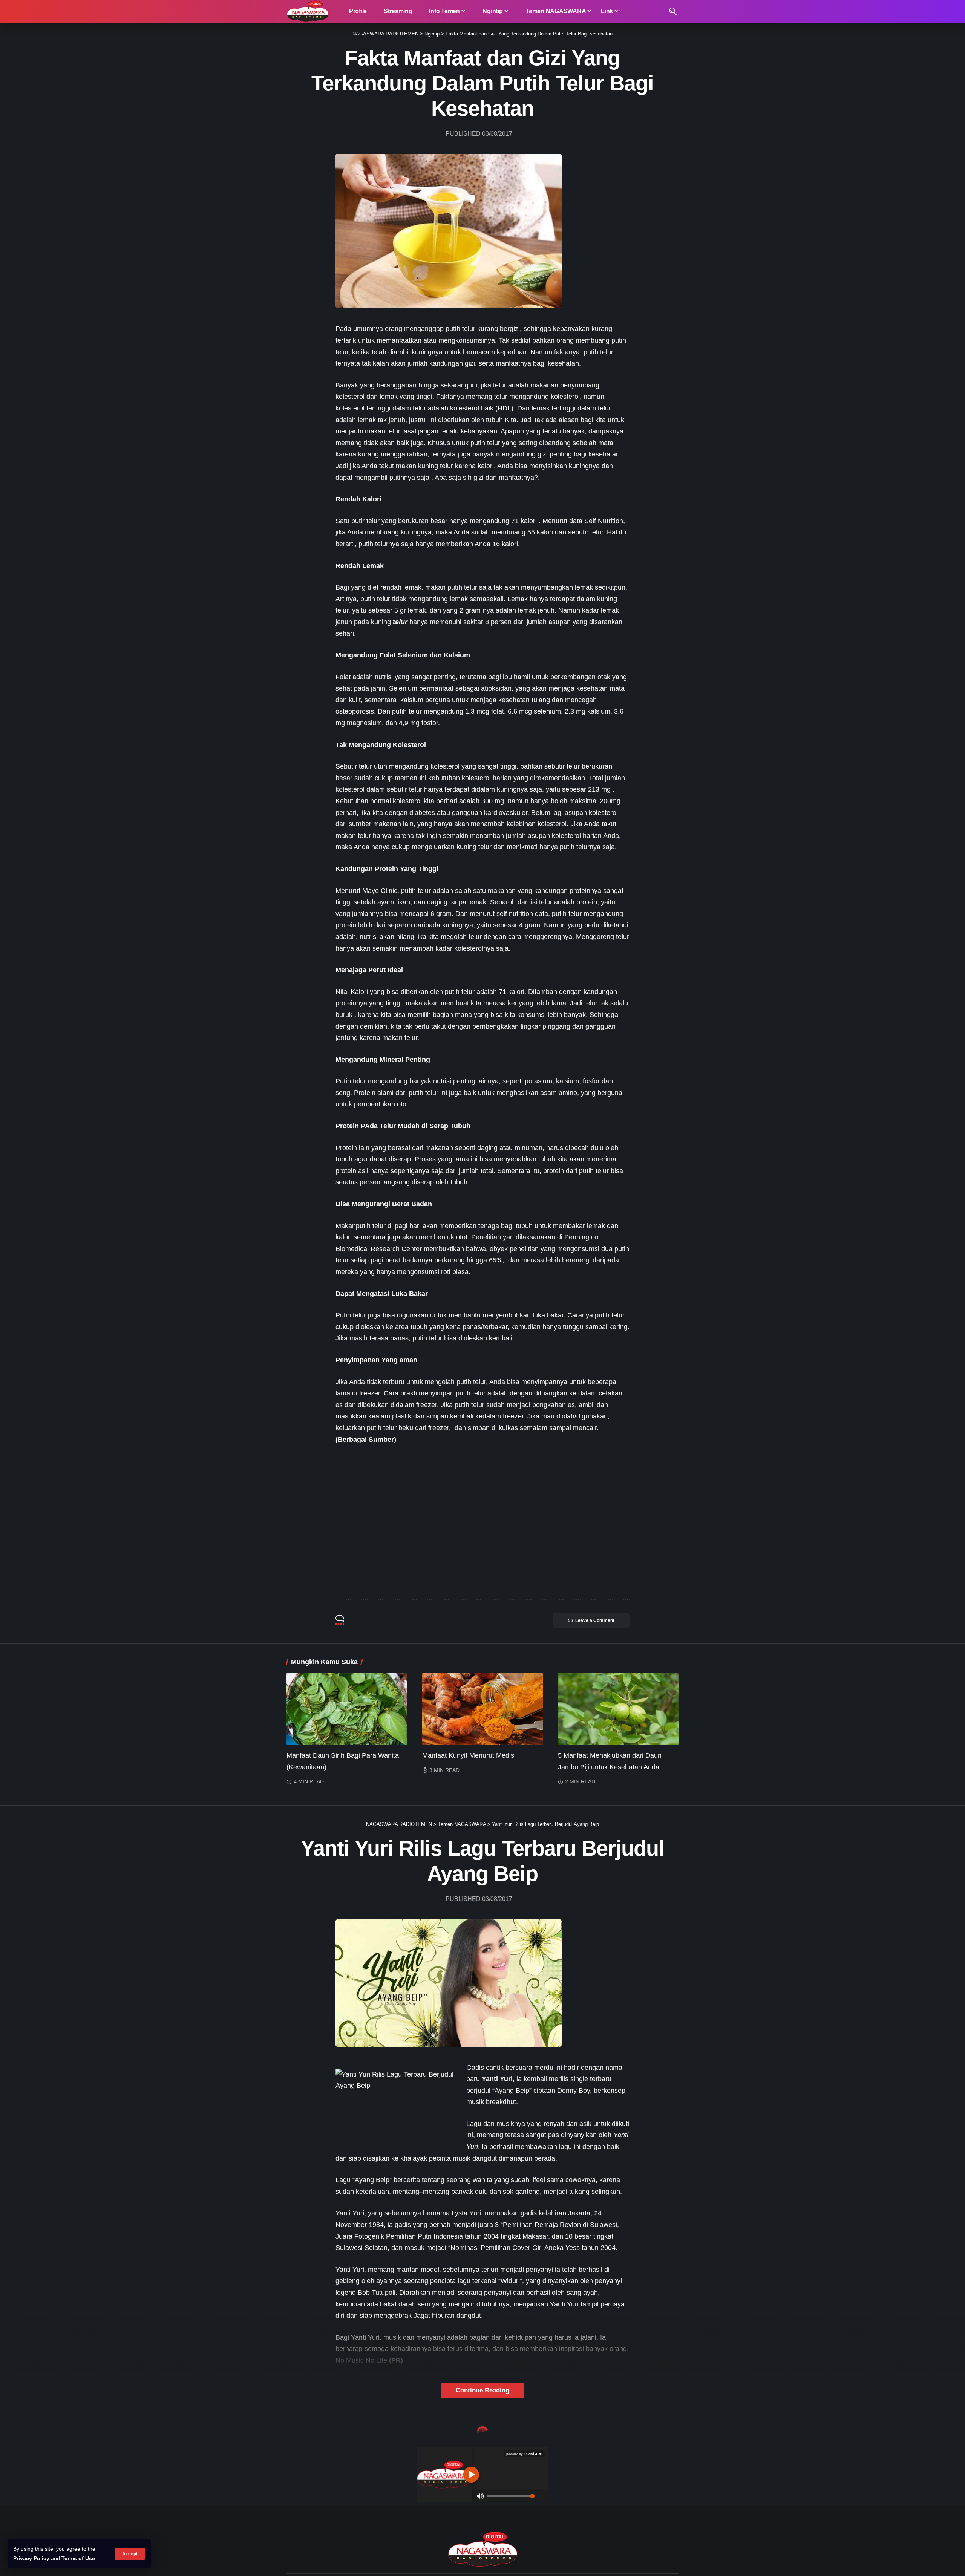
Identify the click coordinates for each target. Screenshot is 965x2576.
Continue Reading (482, 2390)
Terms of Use (78, 2558)
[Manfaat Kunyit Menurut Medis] (482, 1709)
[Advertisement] (482, 1533)
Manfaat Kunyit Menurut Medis (468, 1755)
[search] (673, 11)
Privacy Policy (31, 2558)
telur (400, 622)
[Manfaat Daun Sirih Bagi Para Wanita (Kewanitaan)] (347, 1709)
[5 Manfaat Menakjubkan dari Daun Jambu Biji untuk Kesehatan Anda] (618, 1709)
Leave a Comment (595, 1620)
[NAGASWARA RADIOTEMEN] (308, 11)
